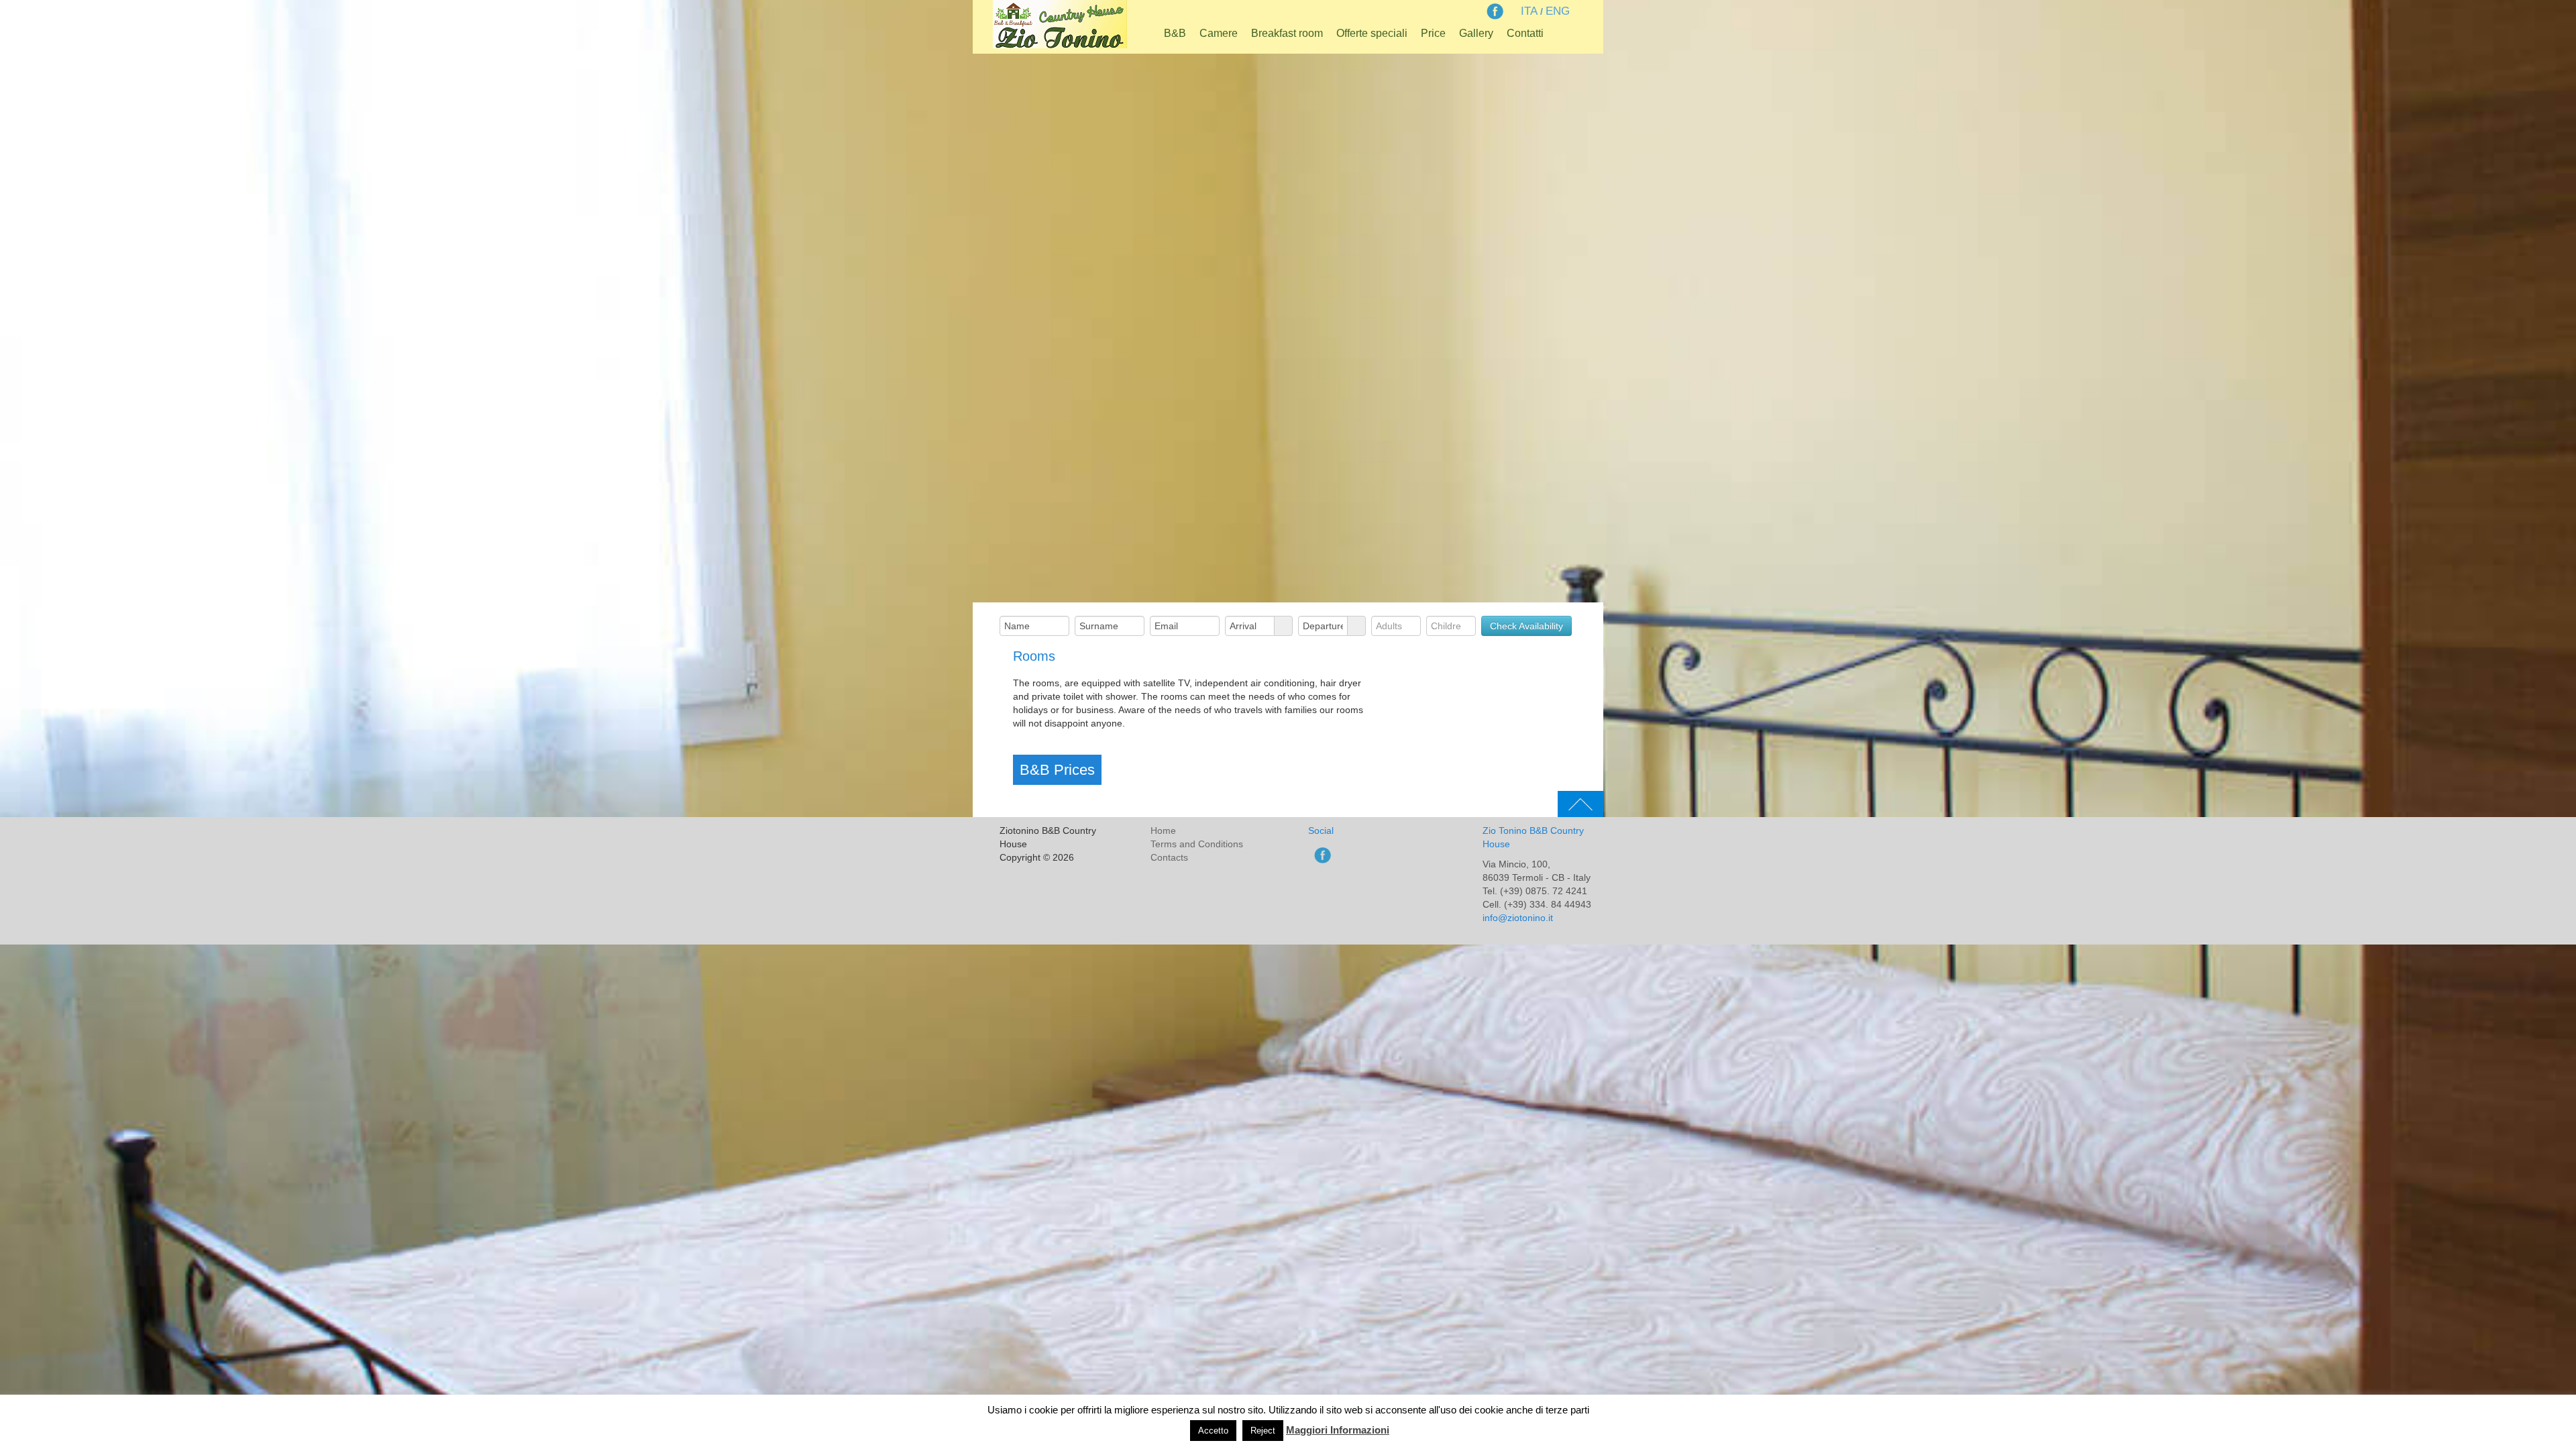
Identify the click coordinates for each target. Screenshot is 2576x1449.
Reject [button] (1263, 1431)
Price (1433, 33)
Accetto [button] (1213, 1431)
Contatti (1525, 33)
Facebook (1494, 11)
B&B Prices (1057, 770)
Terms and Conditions (1197, 844)
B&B (1175, 33)
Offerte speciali (1372, 33)
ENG (1558, 11)
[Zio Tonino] (1060, 22)
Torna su (1580, 804)
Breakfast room (1287, 33)
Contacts (1169, 857)
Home (1163, 830)
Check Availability (1526, 626)
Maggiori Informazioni (1338, 1430)
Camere (1219, 33)
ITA (1529, 11)
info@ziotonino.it (1518, 918)
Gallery (1476, 33)
